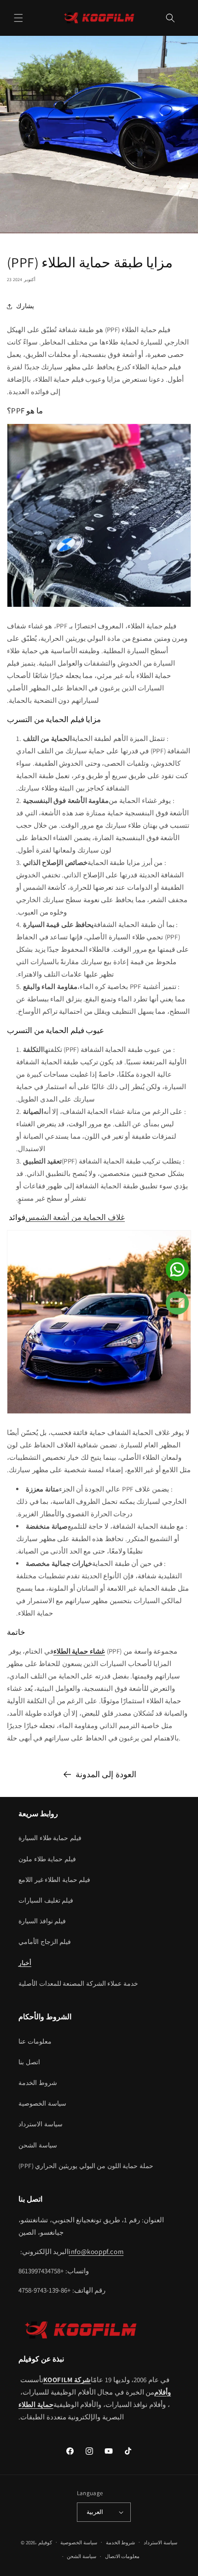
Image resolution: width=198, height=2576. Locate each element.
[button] (18, 18)
